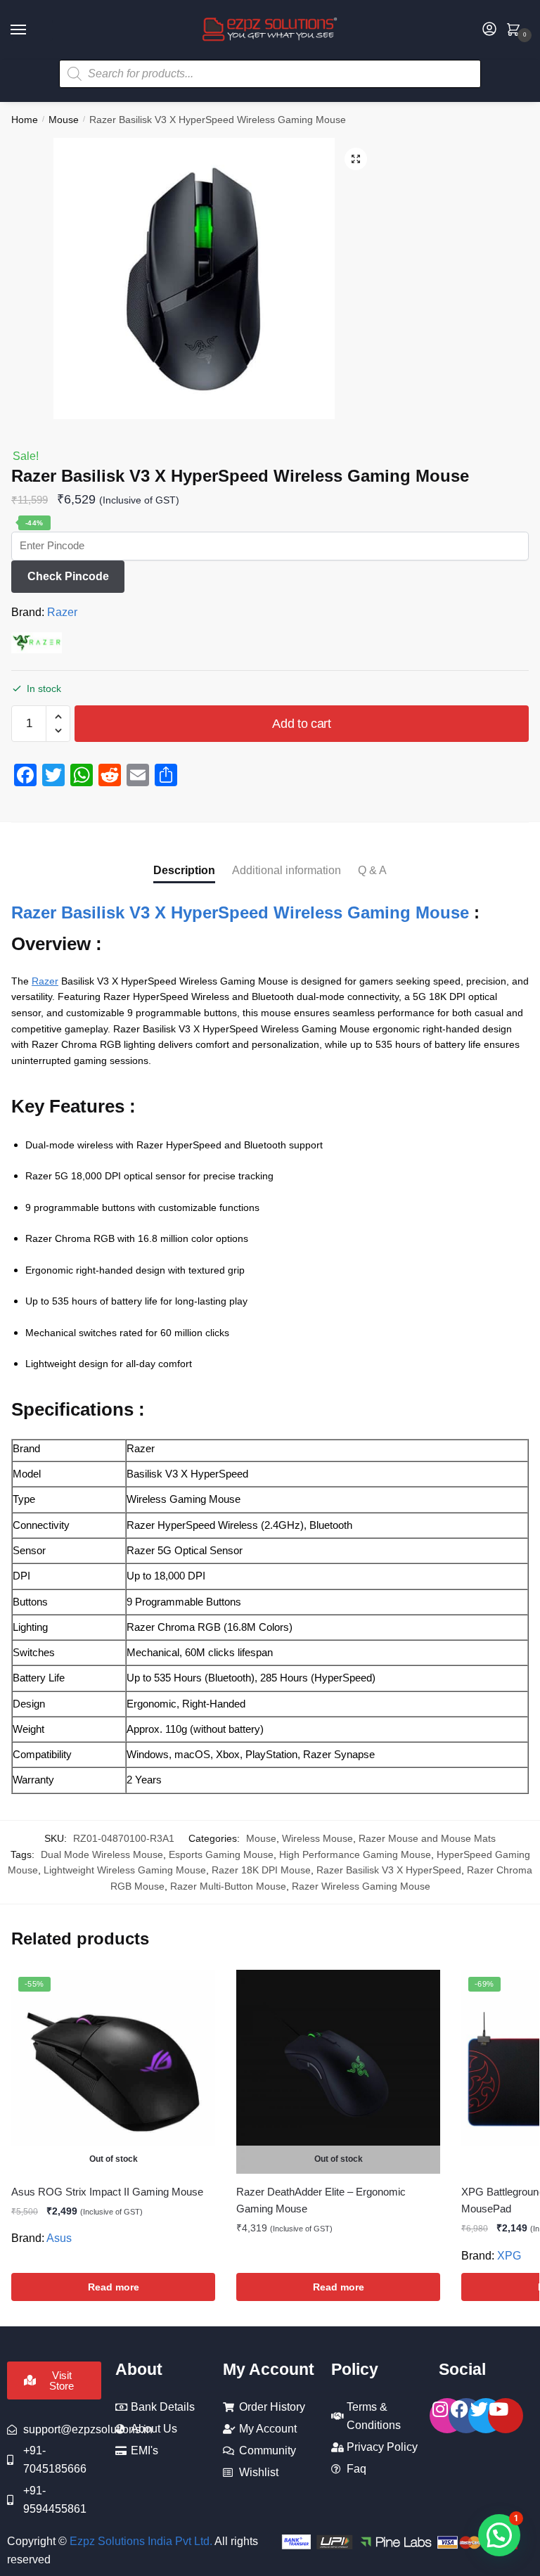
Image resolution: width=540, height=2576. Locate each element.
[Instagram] (447, 2416)
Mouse (64, 120)
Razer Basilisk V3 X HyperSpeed (389, 1870)
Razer (62, 612)
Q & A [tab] (372, 870)
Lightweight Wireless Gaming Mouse (125, 1870)
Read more (114, 2287)
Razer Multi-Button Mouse (228, 1886)
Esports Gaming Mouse (221, 1854)
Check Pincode (68, 576)
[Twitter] (486, 2416)
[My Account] (489, 30)
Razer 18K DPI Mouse (261, 1870)
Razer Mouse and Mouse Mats (427, 1838)
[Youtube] (506, 2416)
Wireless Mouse (317, 1838)
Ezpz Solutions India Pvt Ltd (140, 2541)
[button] (356, 159)
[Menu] (32, 30)
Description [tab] (184, 870)
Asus (59, 2238)
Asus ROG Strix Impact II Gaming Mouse (107, 2192)
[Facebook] (466, 2416)
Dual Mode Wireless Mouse (102, 1854)
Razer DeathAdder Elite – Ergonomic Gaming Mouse (321, 2200)
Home (25, 120)
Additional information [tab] (287, 870)
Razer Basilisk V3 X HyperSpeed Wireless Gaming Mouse (240, 912)
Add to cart (302, 724)
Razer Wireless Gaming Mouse (361, 1886)
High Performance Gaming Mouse (355, 1854)
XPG (509, 2256)
